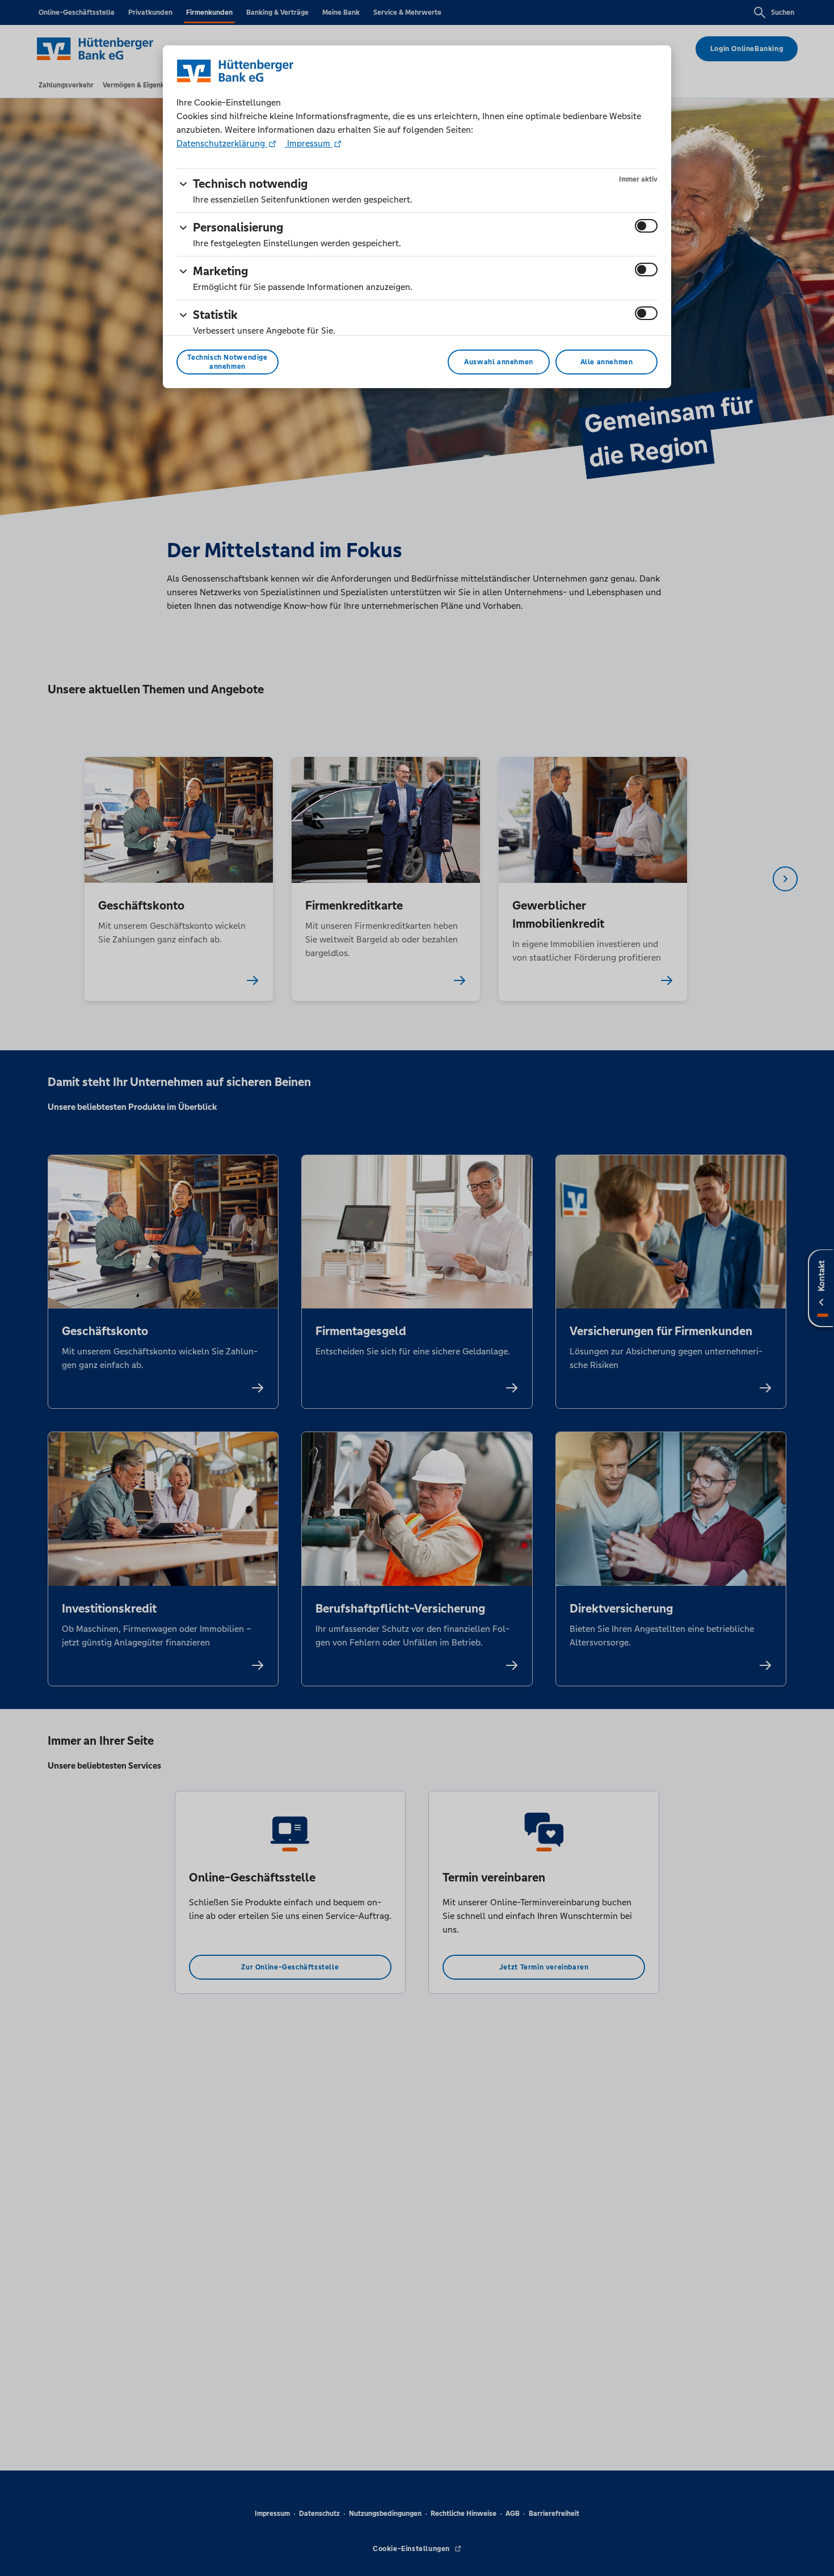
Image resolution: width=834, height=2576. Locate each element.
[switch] (646, 226)
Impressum (309, 143)
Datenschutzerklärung (222, 143)
